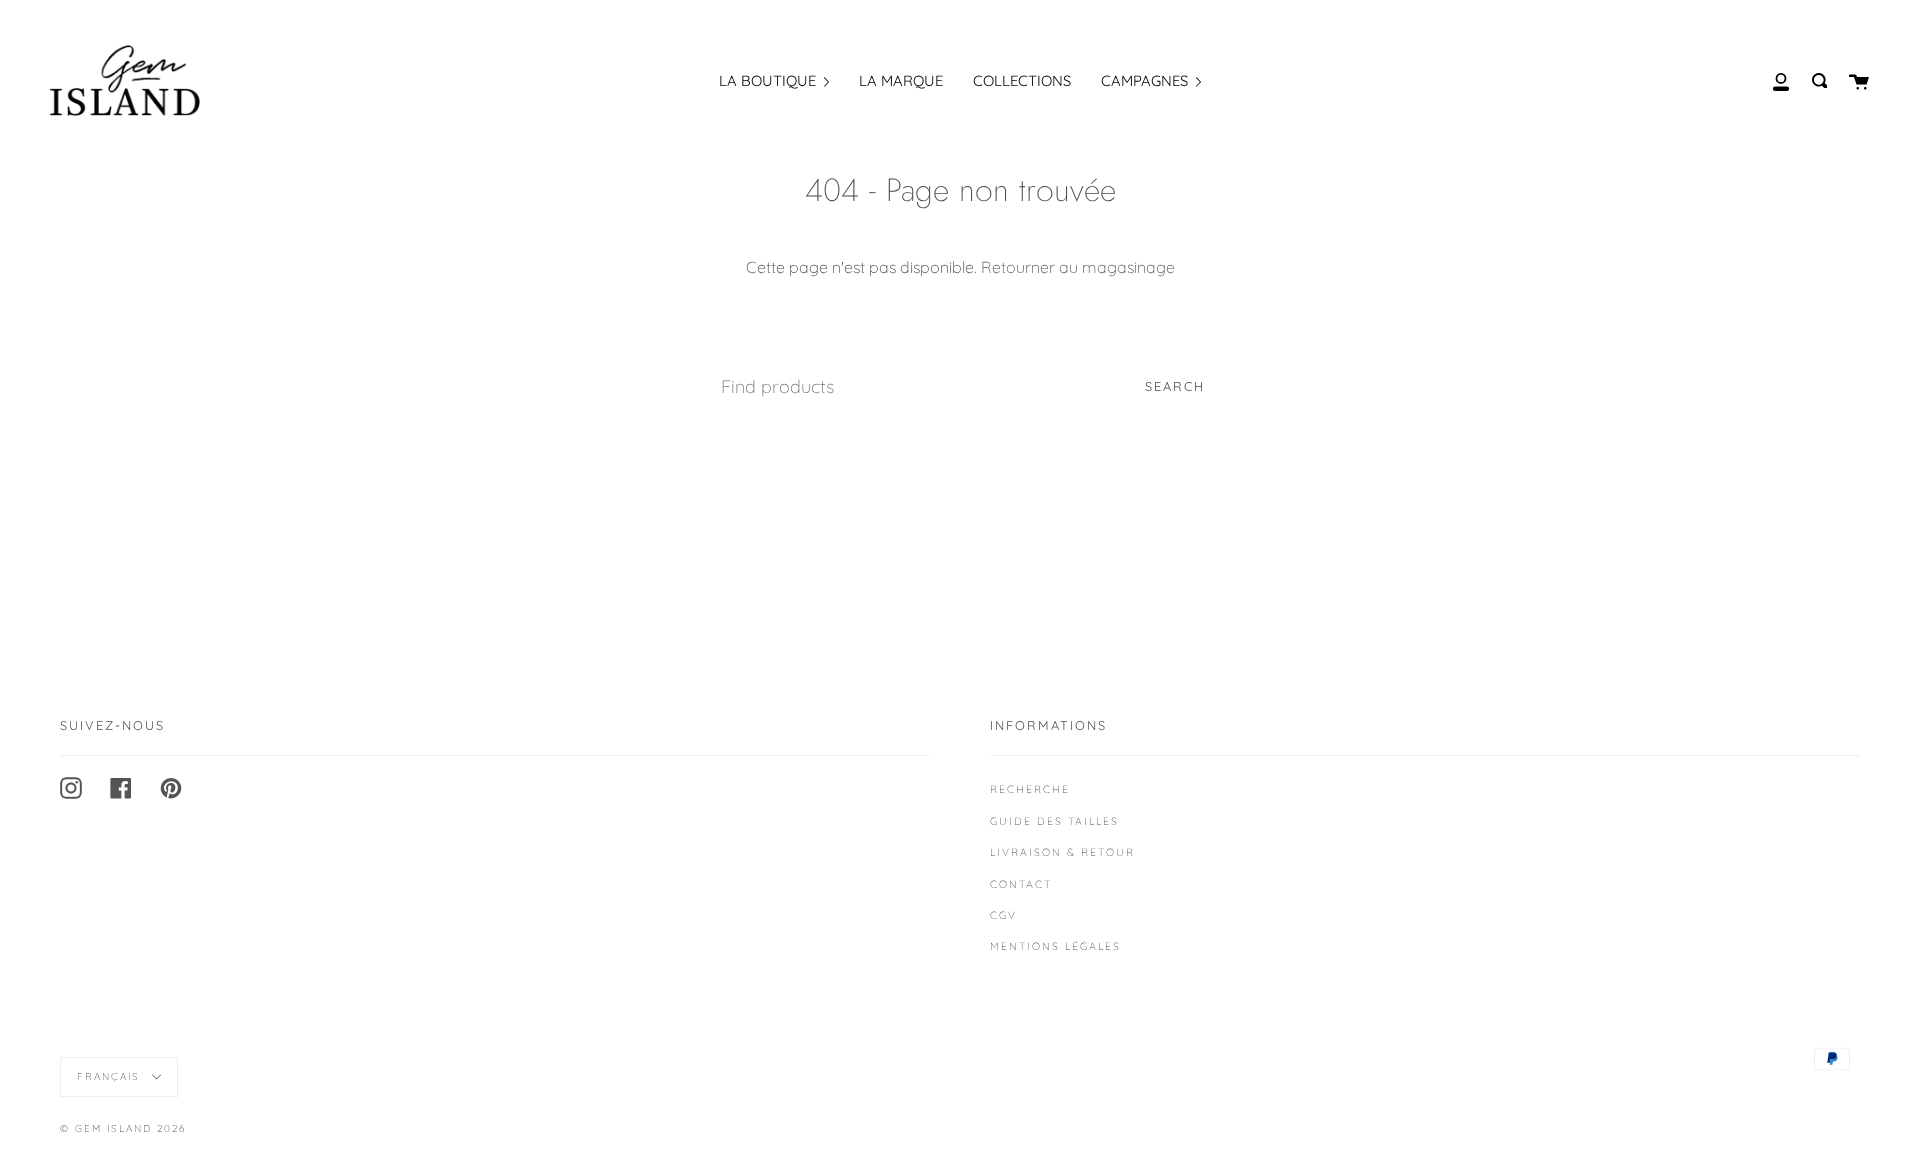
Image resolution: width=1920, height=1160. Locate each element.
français (111, 1076)
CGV (1003, 915)
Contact (1021, 884)
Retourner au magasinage (1078, 267)
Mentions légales (1055, 946)
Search (1175, 386)
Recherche (1030, 789)
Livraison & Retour (1062, 852)
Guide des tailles (1054, 821)
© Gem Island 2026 (123, 1128)
